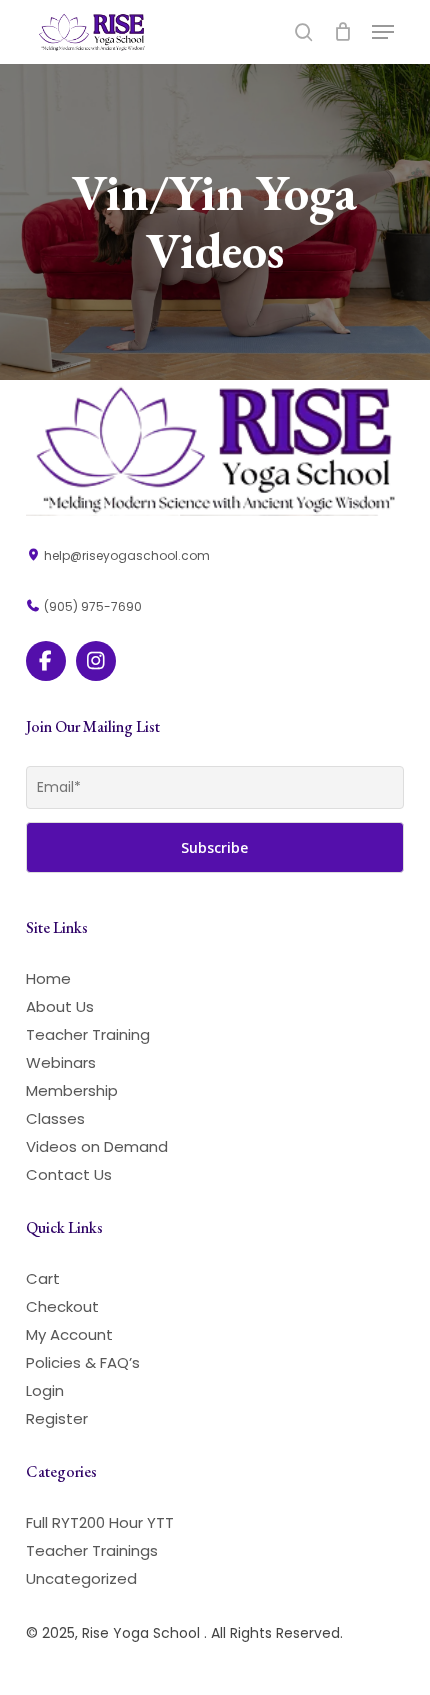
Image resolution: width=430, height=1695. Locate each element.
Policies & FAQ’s (83, 1362)
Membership (72, 1090)
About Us (60, 1006)
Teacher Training (88, 1034)
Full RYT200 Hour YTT (100, 1522)
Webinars (61, 1062)
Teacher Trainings (92, 1550)
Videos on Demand (97, 1146)
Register (57, 1418)
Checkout (62, 1306)
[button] (383, 32)
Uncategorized (81, 1578)
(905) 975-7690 (91, 606)
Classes (55, 1118)
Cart (43, 1278)
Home (48, 978)
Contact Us (69, 1174)
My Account (69, 1334)
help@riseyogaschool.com (125, 555)
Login (45, 1390)
